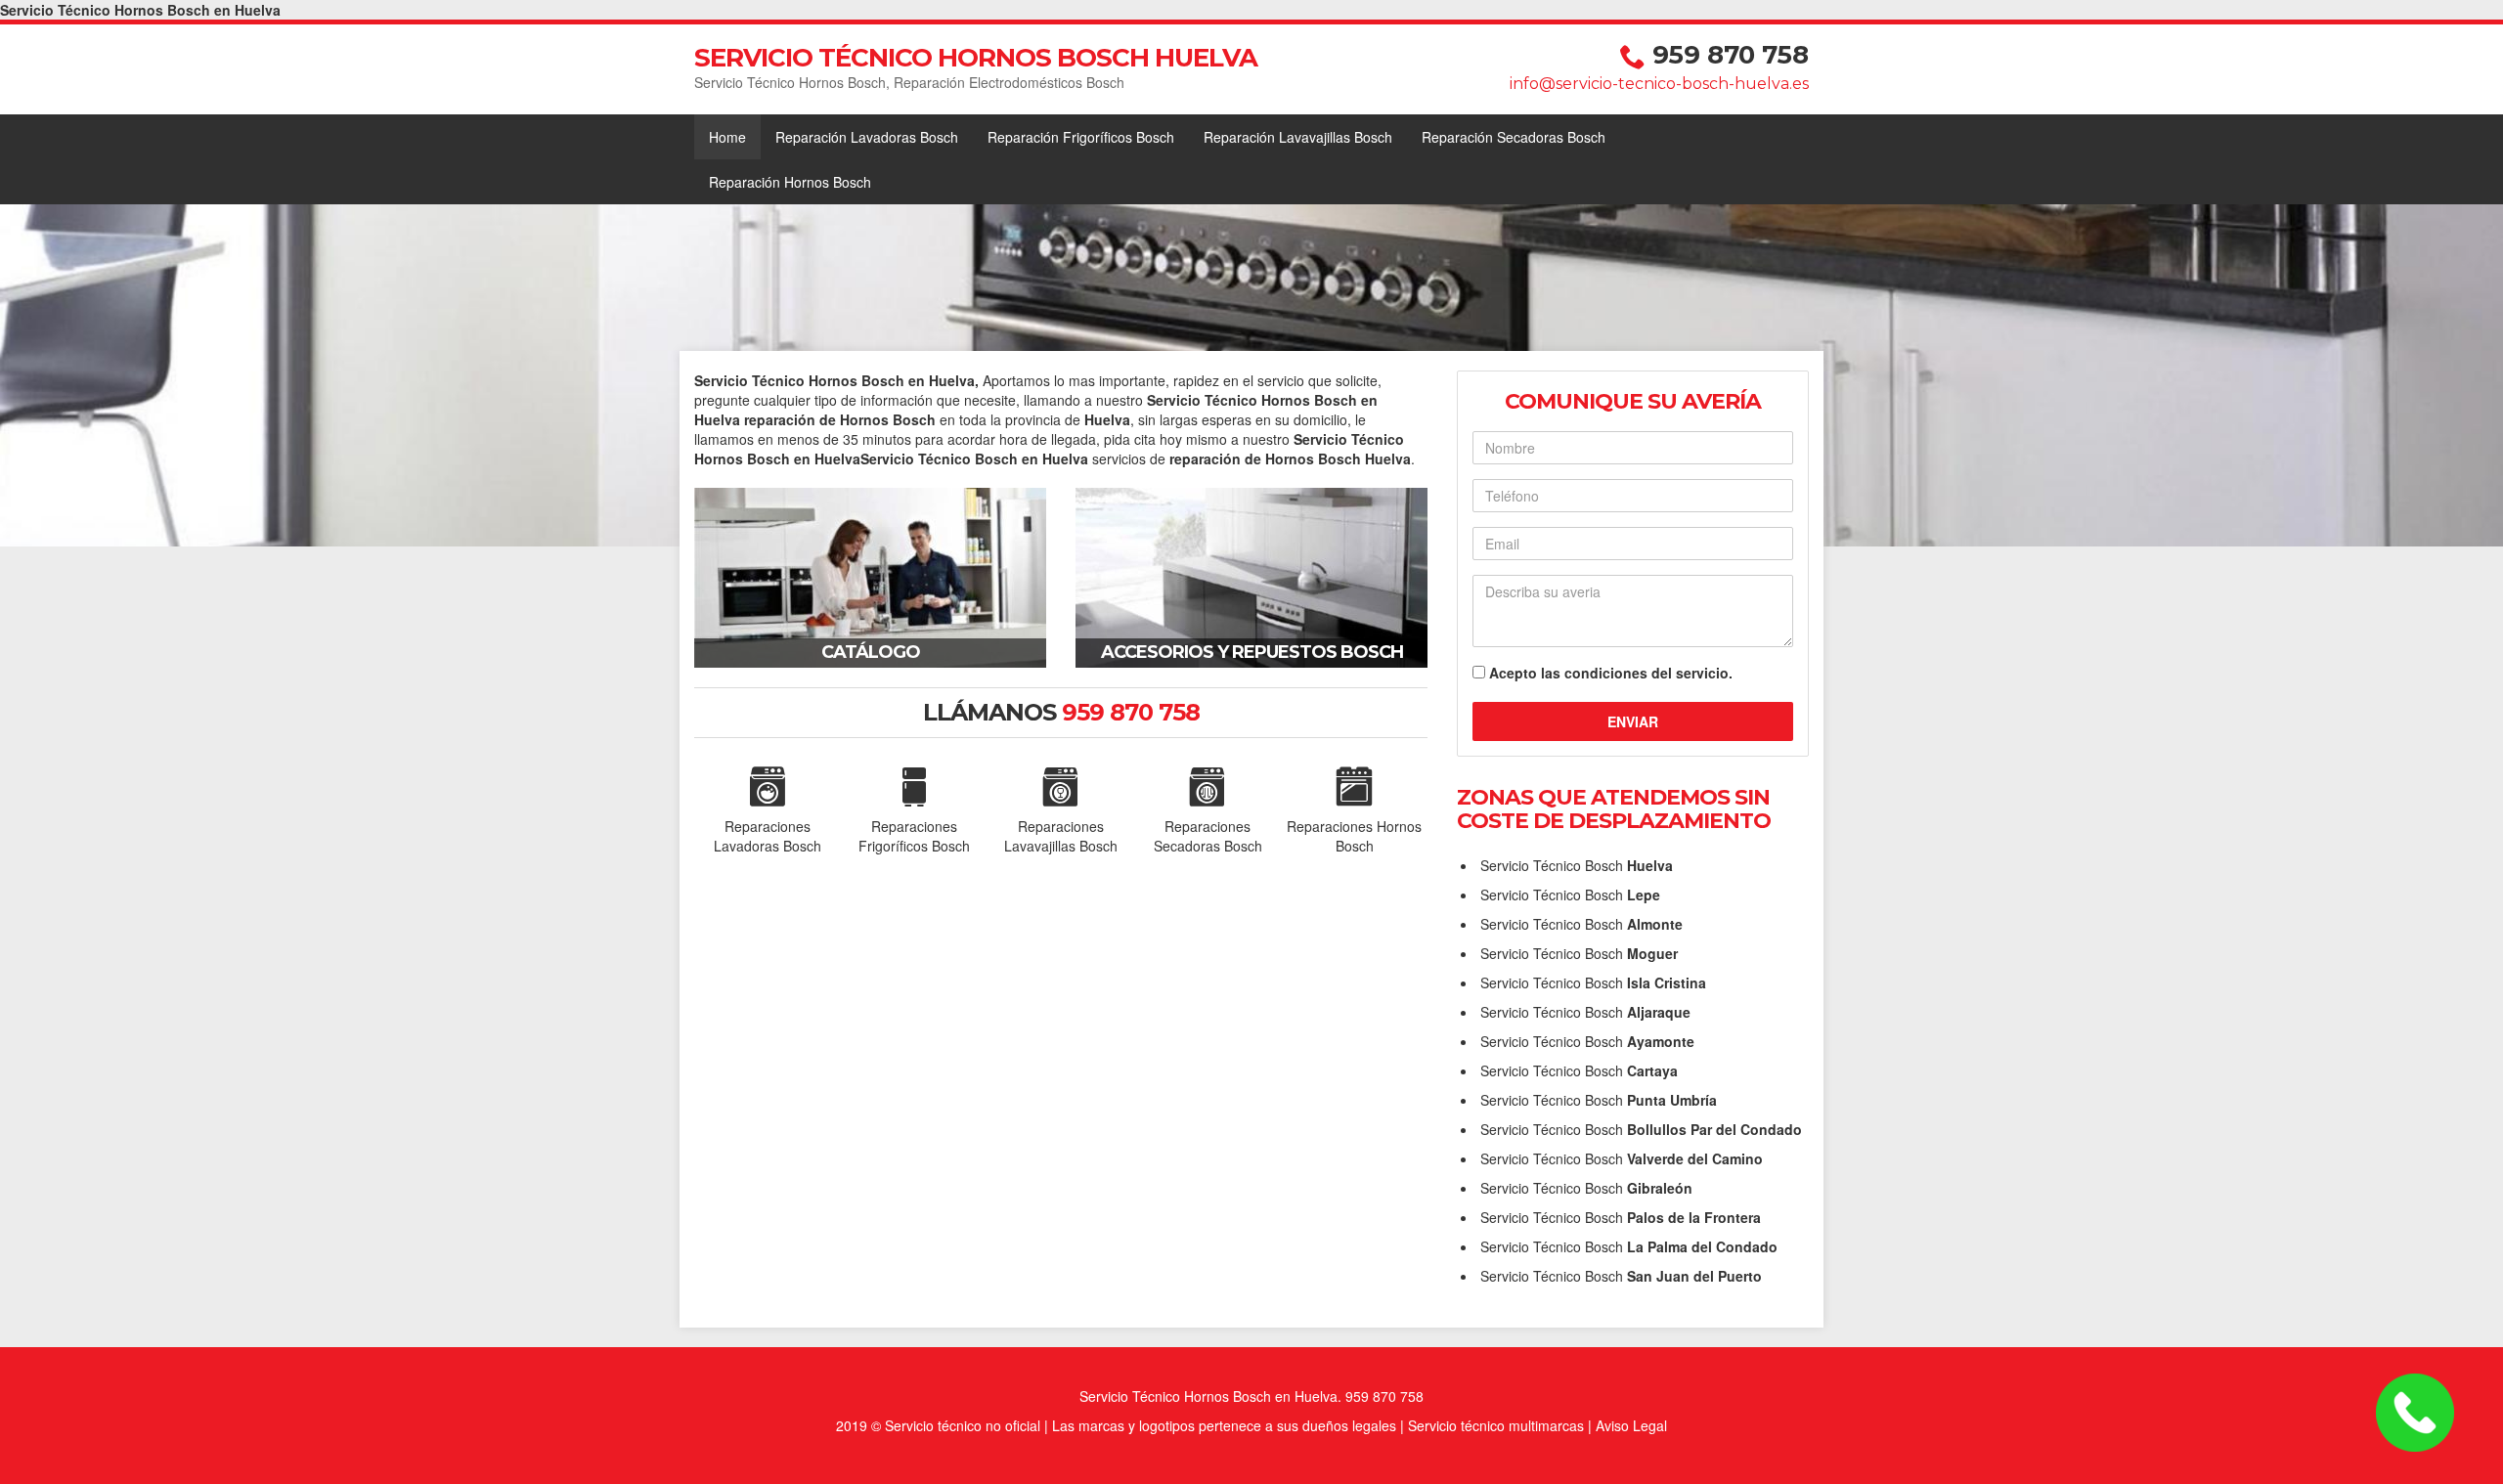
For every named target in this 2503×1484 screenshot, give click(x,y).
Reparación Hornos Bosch (790, 182)
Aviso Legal (1631, 1425)
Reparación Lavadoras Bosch (867, 137)
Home (727, 137)
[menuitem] (727, 137)
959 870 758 (1731, 55)
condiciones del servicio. (1648, 673)
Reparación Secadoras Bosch (1514, 137)
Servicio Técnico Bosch (1577, 865)
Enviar (1633, 721)
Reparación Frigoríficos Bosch (1081, 137)
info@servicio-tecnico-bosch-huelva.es (1659, 84)
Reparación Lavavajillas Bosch (1298, 137)
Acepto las (1611, 673)
